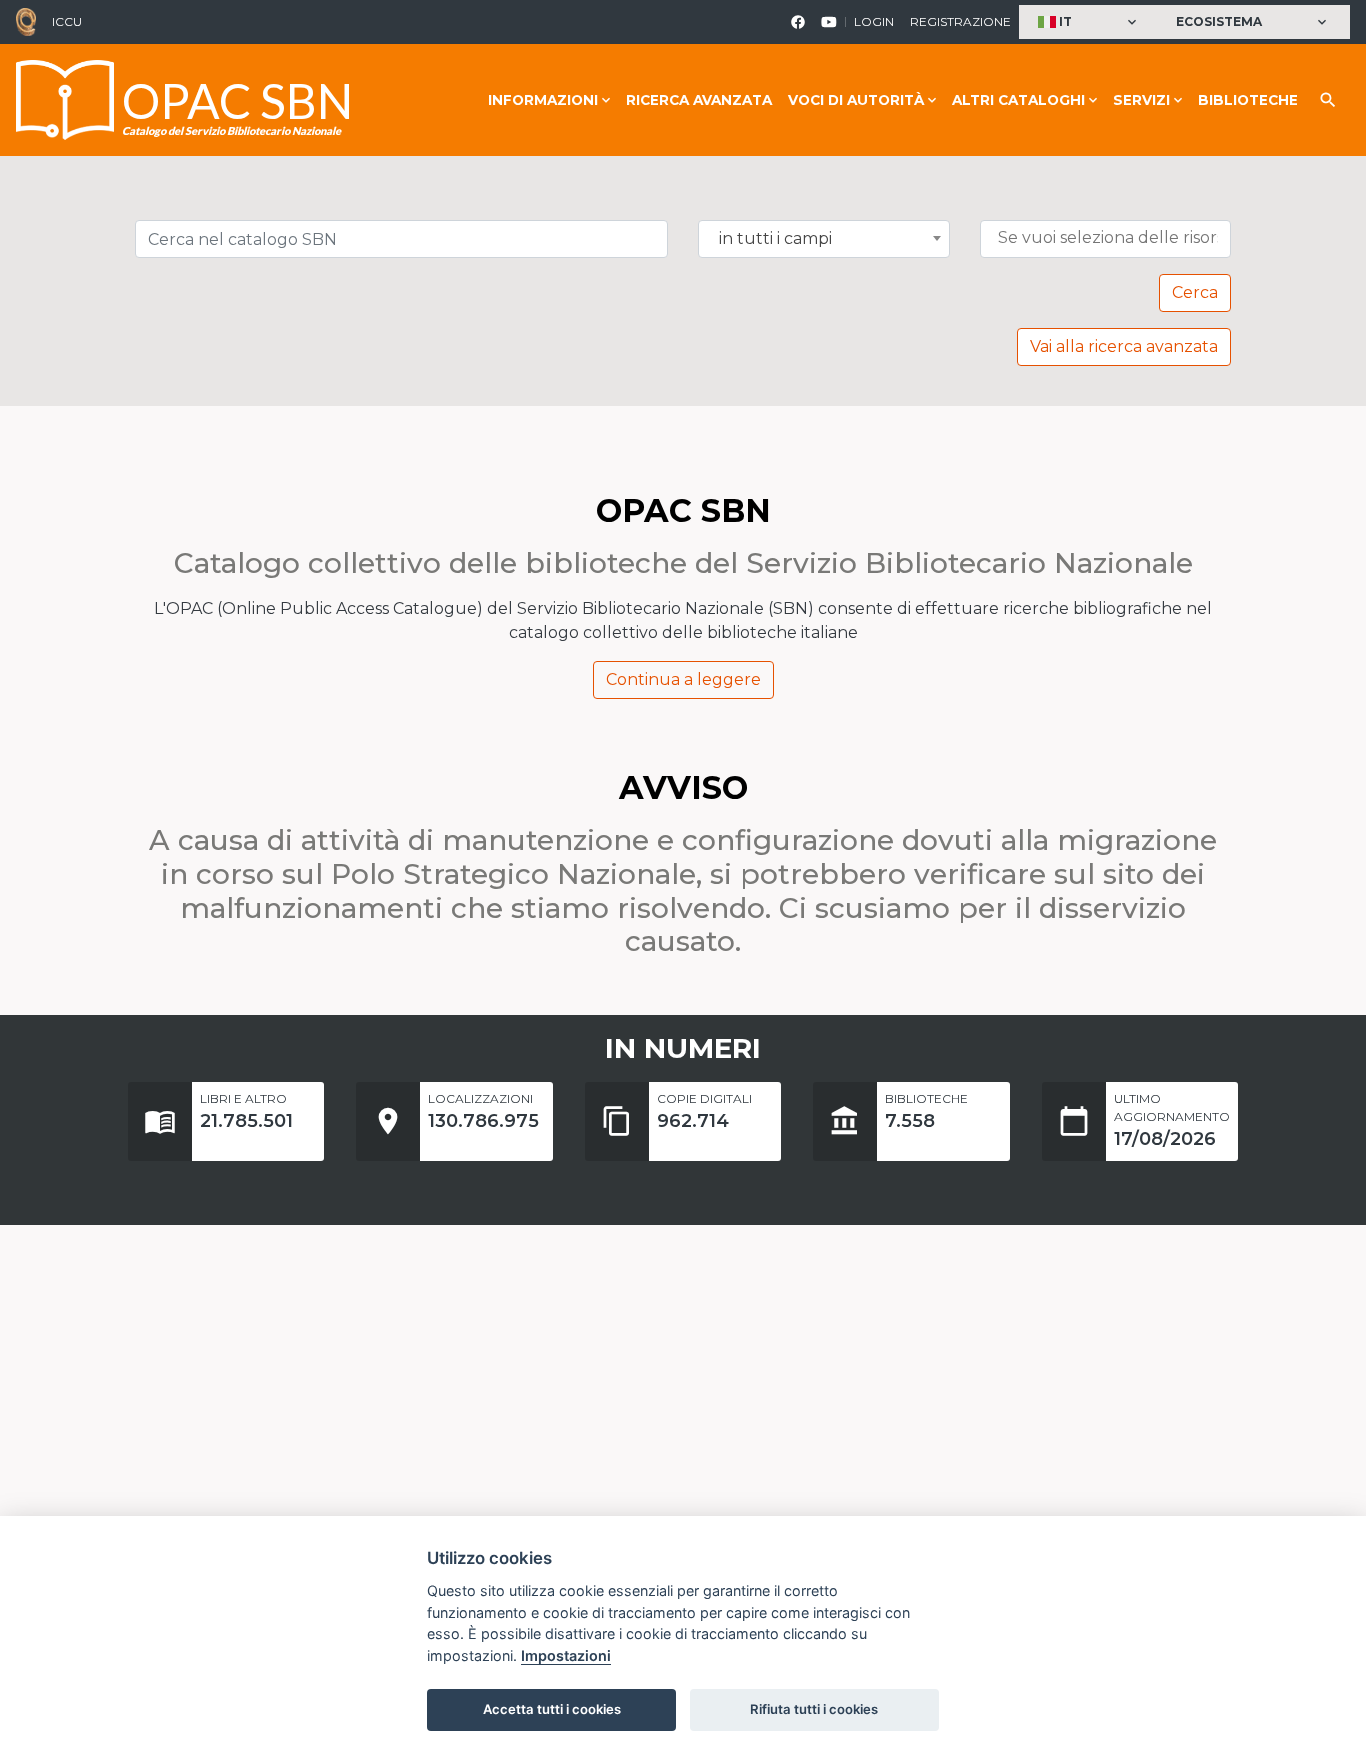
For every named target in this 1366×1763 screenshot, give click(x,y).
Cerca (1195, 292)
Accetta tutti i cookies (552, 1709)
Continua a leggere (683, 679)
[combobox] (824, 239)
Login (874, 21)
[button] (1089, 22)
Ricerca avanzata (699, 100)
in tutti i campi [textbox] (775, 239)
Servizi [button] (1141, 100)
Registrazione (960, 21)
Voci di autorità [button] (856, 100)
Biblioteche (1248, 100)
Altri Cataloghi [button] (1018, 100)
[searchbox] (1110, 238)
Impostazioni (566, 1655)
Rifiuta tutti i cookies (814, 1709)
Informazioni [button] (543, 100)
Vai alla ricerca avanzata (1124, 346)
